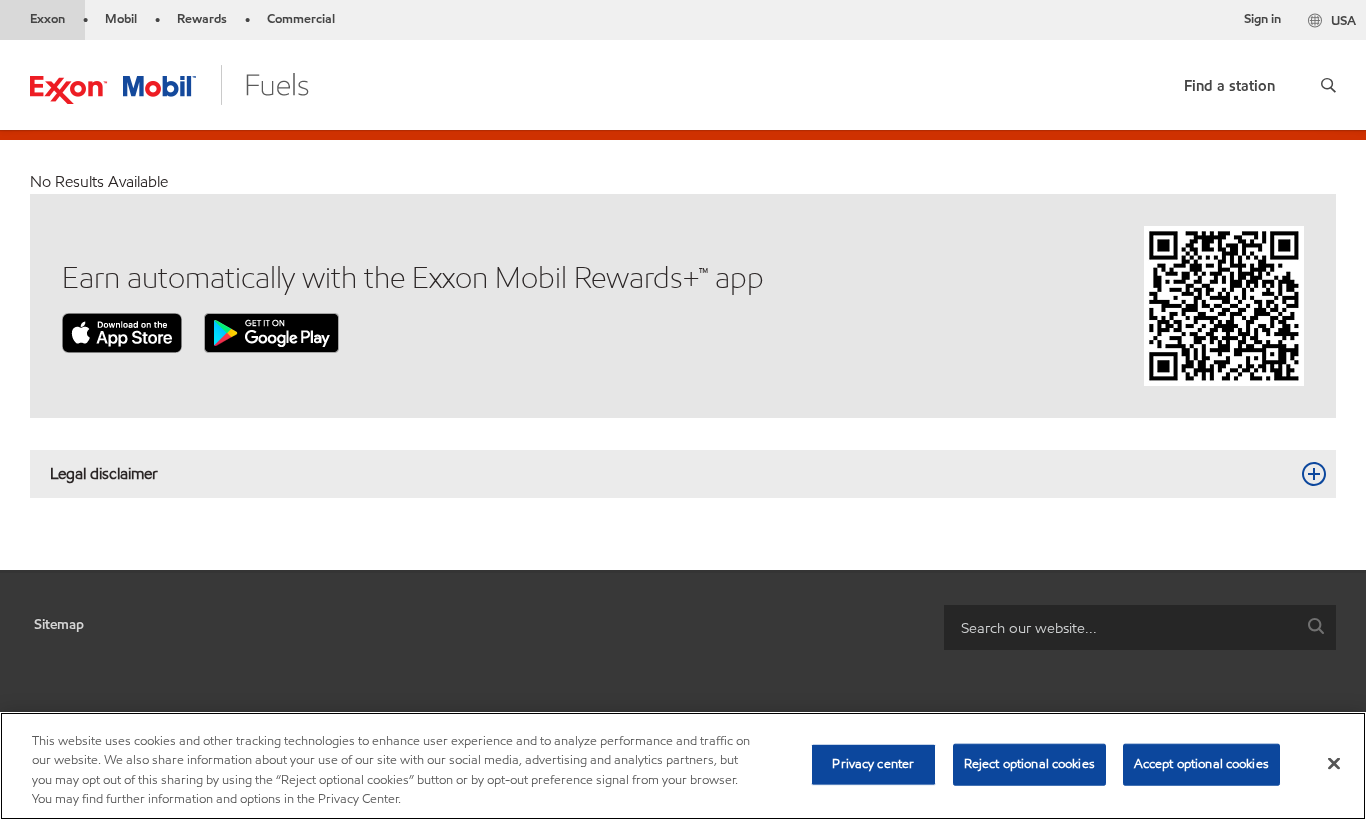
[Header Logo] (169, 83)
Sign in (1262, 19)
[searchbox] (1120, 627)
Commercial (301, 19)
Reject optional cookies (1029, 764)
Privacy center (873, 764)
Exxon (47, 19)
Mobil (121, 19)
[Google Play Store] (271, 331)
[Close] (1334, 763)
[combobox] (1140, 627)
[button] (1328, 85)
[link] (1229, 81)
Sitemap (59, 624)
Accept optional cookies (1201, 764)
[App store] (122, 331)
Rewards (202, 19)
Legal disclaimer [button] (104, 473)
